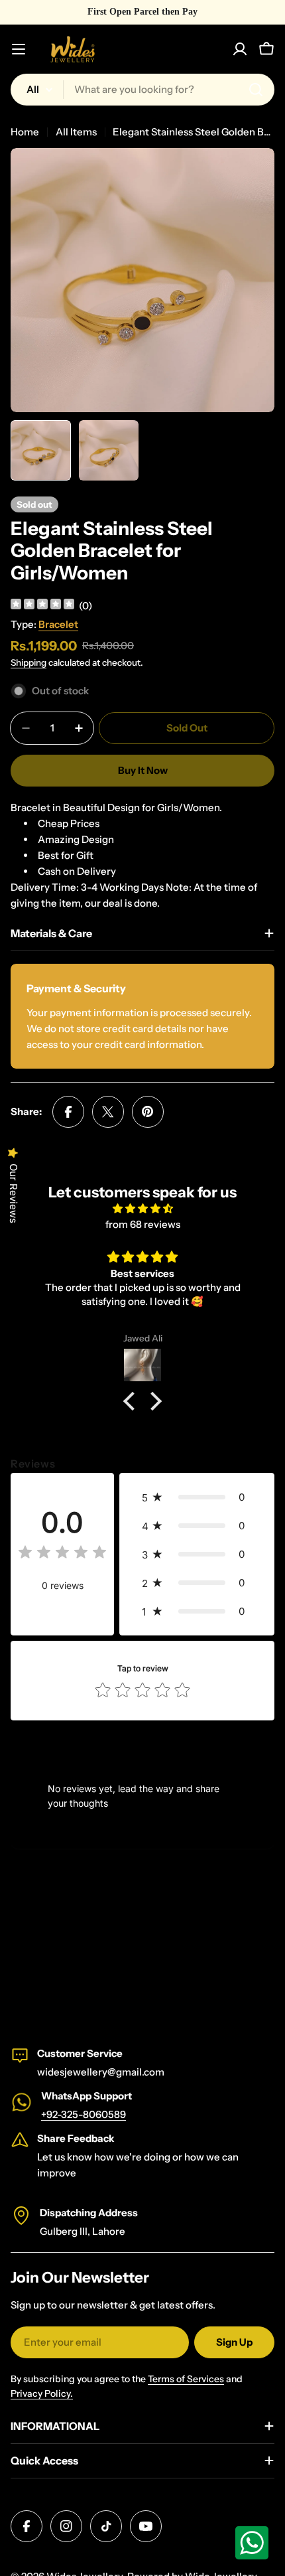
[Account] (240, 49)
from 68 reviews (143, 1224)
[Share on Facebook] (68, 1112)
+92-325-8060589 (84, 2114)
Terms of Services (186, 2379)
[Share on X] (108, 1112)
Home (25, 132)
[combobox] (142, 90)
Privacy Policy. (42, 2393)
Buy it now (143, 770)
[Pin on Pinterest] (148, 1112)
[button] (133, 1401)
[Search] (256, 90)
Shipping (28, 662)
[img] (42, 606)
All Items (76, 132)
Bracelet (58, 624)
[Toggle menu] (19, 49)
